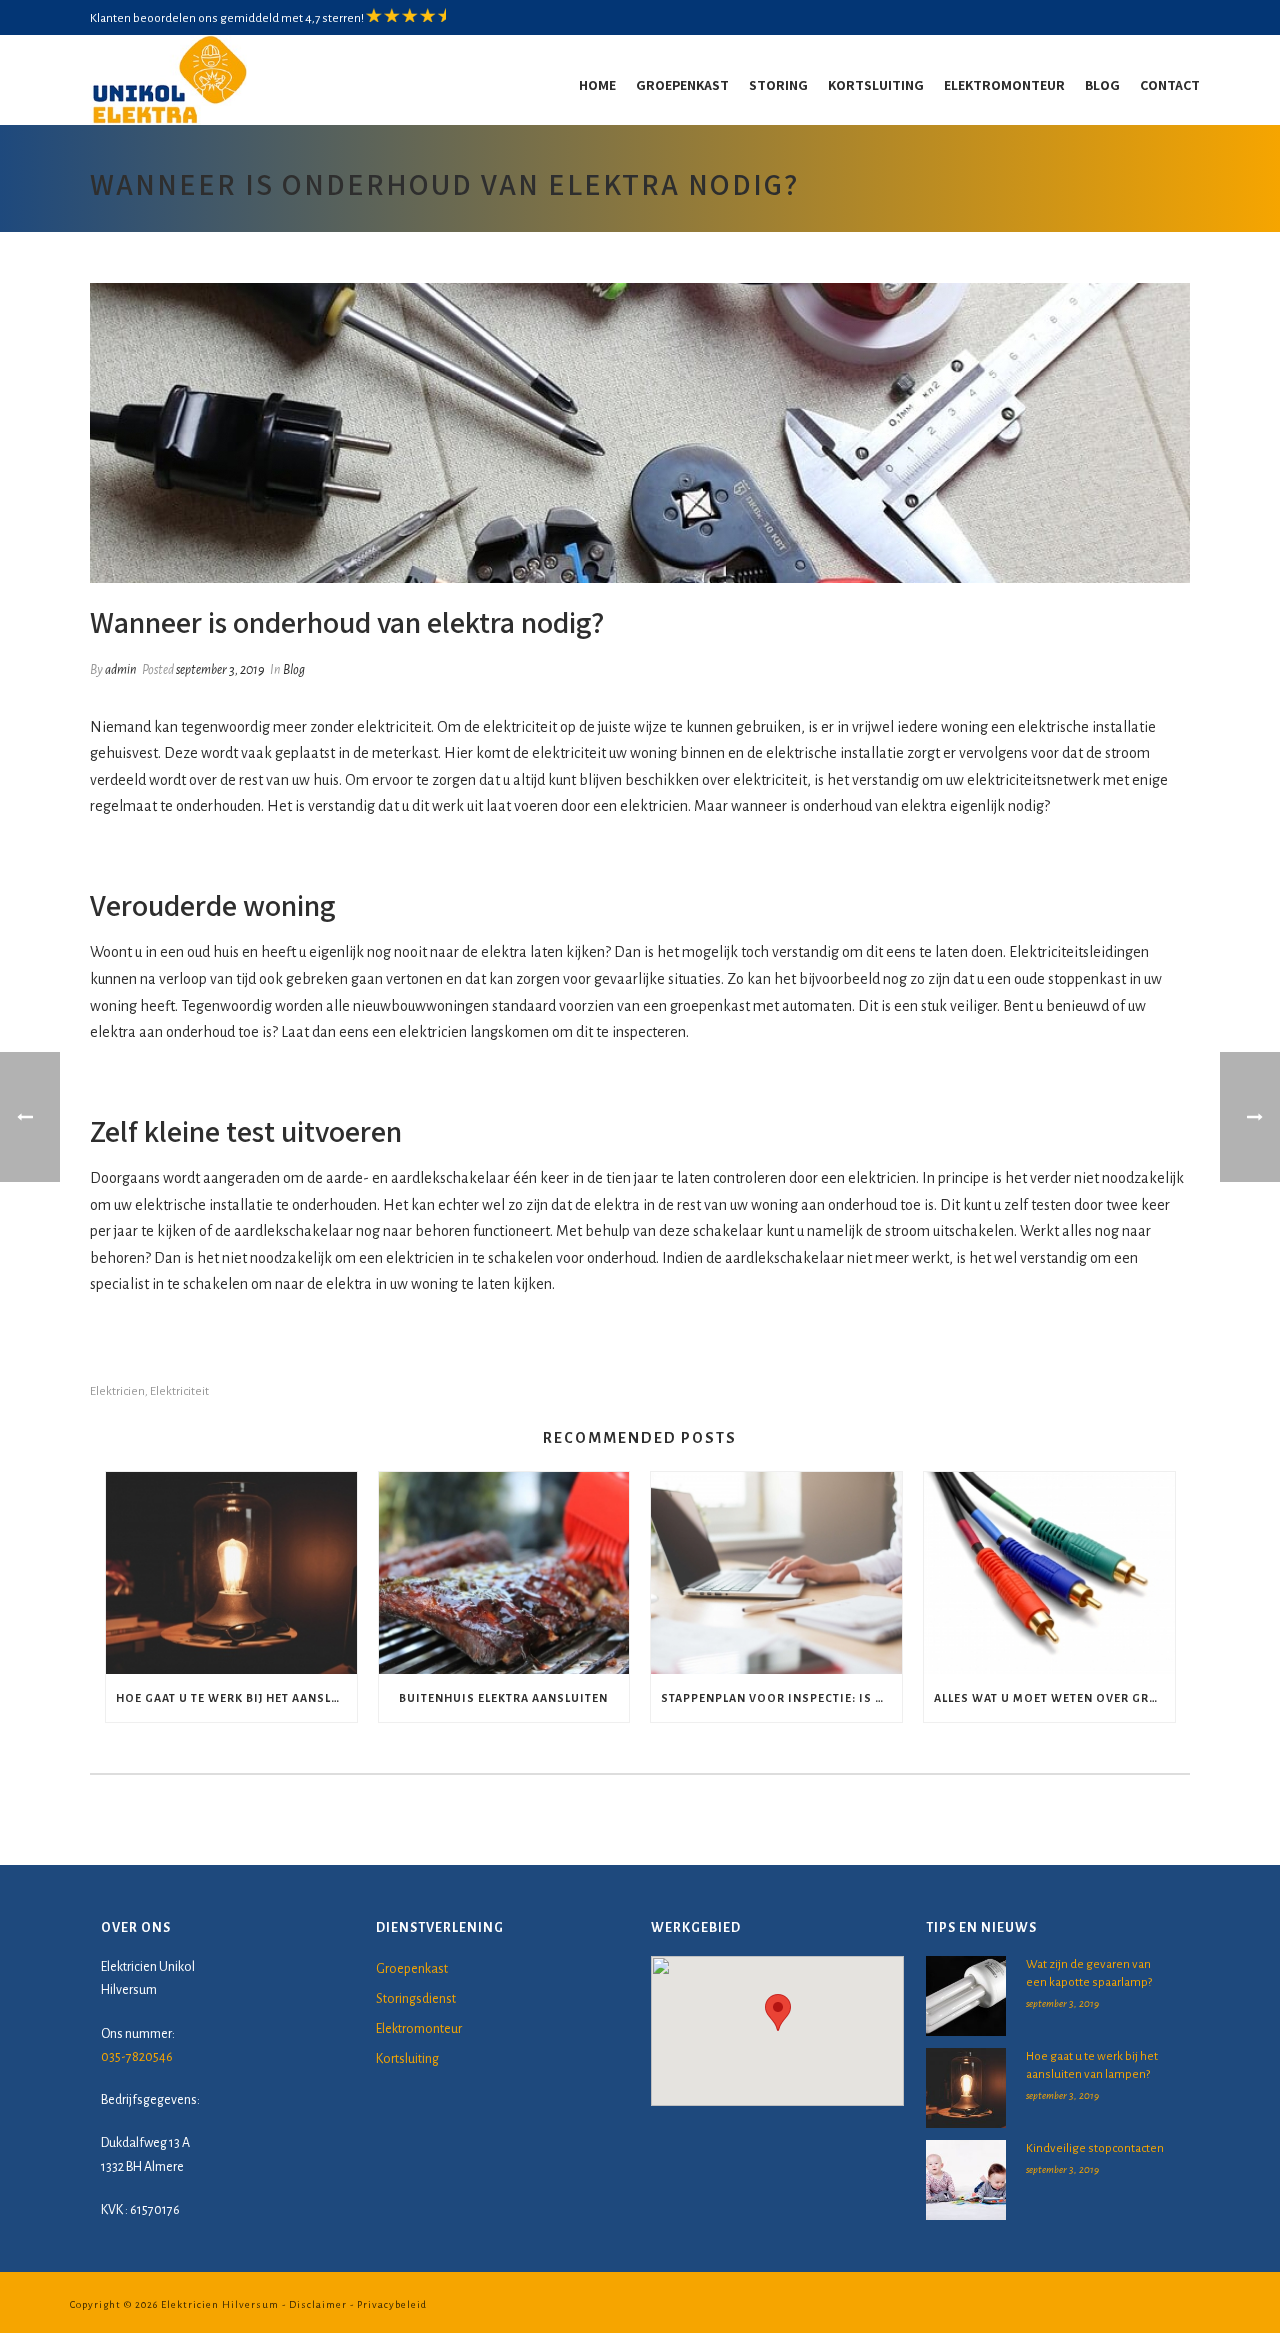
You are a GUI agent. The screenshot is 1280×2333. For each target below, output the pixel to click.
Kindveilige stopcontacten (1095, 2148)
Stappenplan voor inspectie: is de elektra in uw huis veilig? (781, 1698)
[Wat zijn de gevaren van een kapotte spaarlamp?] (966, 1996)
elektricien (117, 1391)
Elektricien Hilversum (220, 2304)
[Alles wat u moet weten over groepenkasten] (1049, 1572)
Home (597, 85)
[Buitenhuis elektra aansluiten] (504, 1572)
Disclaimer (318, 2304)
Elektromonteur (1004, 85)
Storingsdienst (416, 1999)
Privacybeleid (392, 2304)
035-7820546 (137, 2057)
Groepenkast (682, 85)
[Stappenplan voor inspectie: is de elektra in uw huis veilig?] (776, 1572)
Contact (1170, 85)
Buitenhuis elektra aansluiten (503, 1698)
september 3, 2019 (220, 670)
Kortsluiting (876, 85)
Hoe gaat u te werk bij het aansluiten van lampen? (236, 1698)
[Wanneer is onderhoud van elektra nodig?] (640, 433)
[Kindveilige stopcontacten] (966, 2180)
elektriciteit (179, 1391)
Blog (1102, 85)
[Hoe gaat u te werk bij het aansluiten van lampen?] (231, 1572)
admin (121, 670)
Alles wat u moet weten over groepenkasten (1054, 1698)
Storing (778, 85)
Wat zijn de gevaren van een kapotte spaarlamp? (1089, 1973)
